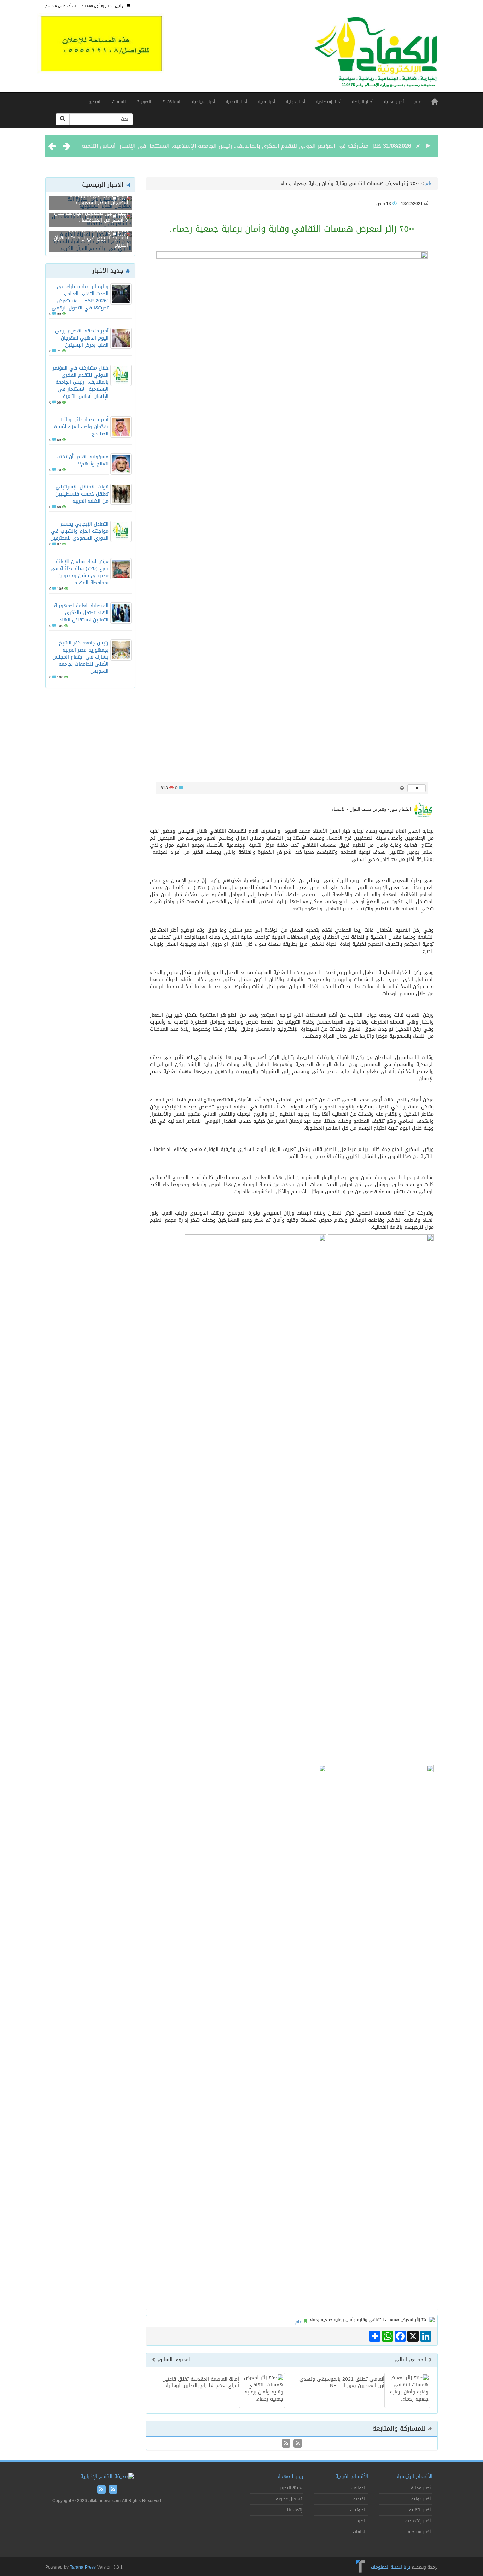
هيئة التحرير (291, 2488)
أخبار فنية (266, 102)
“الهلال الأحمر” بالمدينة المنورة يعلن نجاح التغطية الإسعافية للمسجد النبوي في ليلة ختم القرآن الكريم (91, 234)
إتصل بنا (294, 2510)
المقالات (173, 102)
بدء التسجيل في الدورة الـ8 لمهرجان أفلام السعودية (99, 199)
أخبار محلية (394, 102)
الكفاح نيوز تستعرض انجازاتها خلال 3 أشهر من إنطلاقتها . (91, 217)
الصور (145, 102)
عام (418, 102)
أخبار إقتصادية (328, 102)
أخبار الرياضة (363, 102)
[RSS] (286, 2444)
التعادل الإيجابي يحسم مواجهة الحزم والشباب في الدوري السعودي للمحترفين (79, 531)
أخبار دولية (295, 102)
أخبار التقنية (236, 102)
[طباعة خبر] (402, 788)
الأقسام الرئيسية (415, 2476)
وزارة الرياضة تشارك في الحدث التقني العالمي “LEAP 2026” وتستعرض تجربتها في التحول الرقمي (80, 297)
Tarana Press (83, 2567)
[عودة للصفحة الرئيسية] (376, 55)
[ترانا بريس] (360, 2567)
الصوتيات (358, 2510)
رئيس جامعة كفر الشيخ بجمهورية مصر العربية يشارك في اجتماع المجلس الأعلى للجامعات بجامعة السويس (80, 657)
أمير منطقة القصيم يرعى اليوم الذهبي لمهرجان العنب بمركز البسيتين (82, 338)
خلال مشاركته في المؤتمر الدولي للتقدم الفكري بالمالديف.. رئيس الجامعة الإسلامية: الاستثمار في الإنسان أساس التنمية (231, 146)
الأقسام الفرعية (352, 2476)
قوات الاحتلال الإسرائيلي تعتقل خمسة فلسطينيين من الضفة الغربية (82, 494)
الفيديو (95, 102)
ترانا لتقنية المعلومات (391, 2567)
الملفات (119, 102)
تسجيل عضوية (289, 2499)
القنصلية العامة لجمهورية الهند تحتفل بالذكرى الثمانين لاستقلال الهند (81, 613)
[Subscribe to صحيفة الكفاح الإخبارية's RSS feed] (297, 2444)
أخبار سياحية (203, 102)
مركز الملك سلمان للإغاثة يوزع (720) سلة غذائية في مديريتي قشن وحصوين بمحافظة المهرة (80, 572)
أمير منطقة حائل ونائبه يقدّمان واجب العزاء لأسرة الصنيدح (81, 427)
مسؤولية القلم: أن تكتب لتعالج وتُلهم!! (83, 460)
